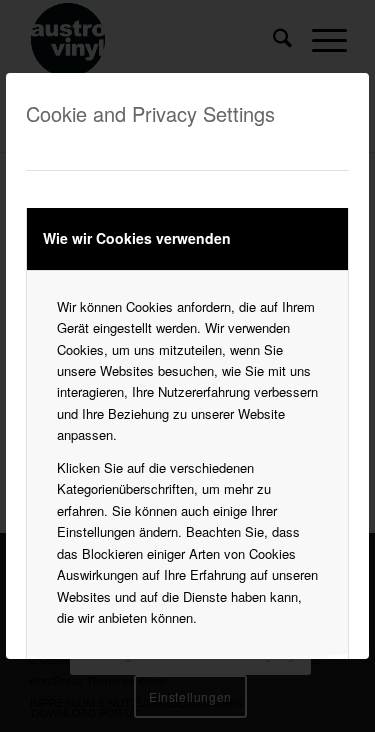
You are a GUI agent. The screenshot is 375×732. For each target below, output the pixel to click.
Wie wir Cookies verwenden (137, 238)
